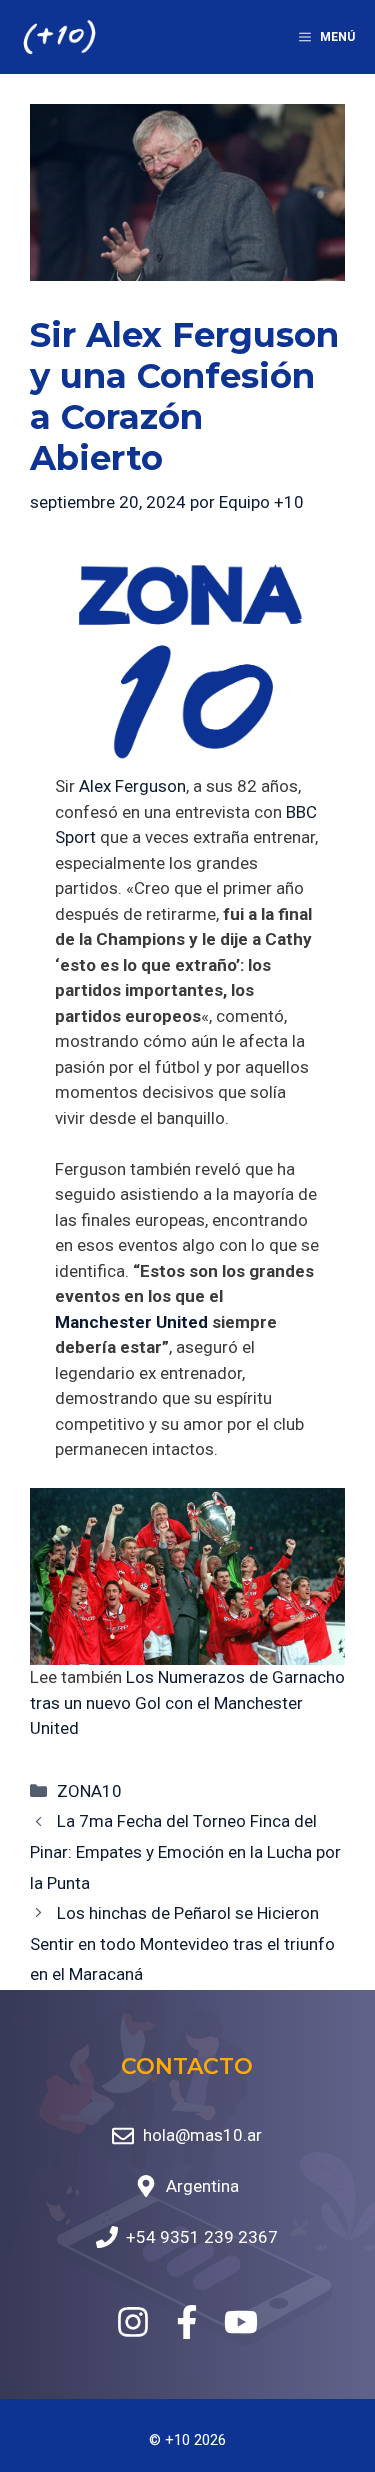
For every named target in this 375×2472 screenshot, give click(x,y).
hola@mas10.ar (202, 2135)
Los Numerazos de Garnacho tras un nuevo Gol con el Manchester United (187, 1702)
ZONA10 (89, 1791)
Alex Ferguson (132, 786)
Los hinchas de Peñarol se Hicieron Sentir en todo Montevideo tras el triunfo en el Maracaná (182, 1943)
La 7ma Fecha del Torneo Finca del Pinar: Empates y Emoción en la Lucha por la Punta (185, 1851)
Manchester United (131, 1322)
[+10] (59, 37)
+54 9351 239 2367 (202, 2237)
